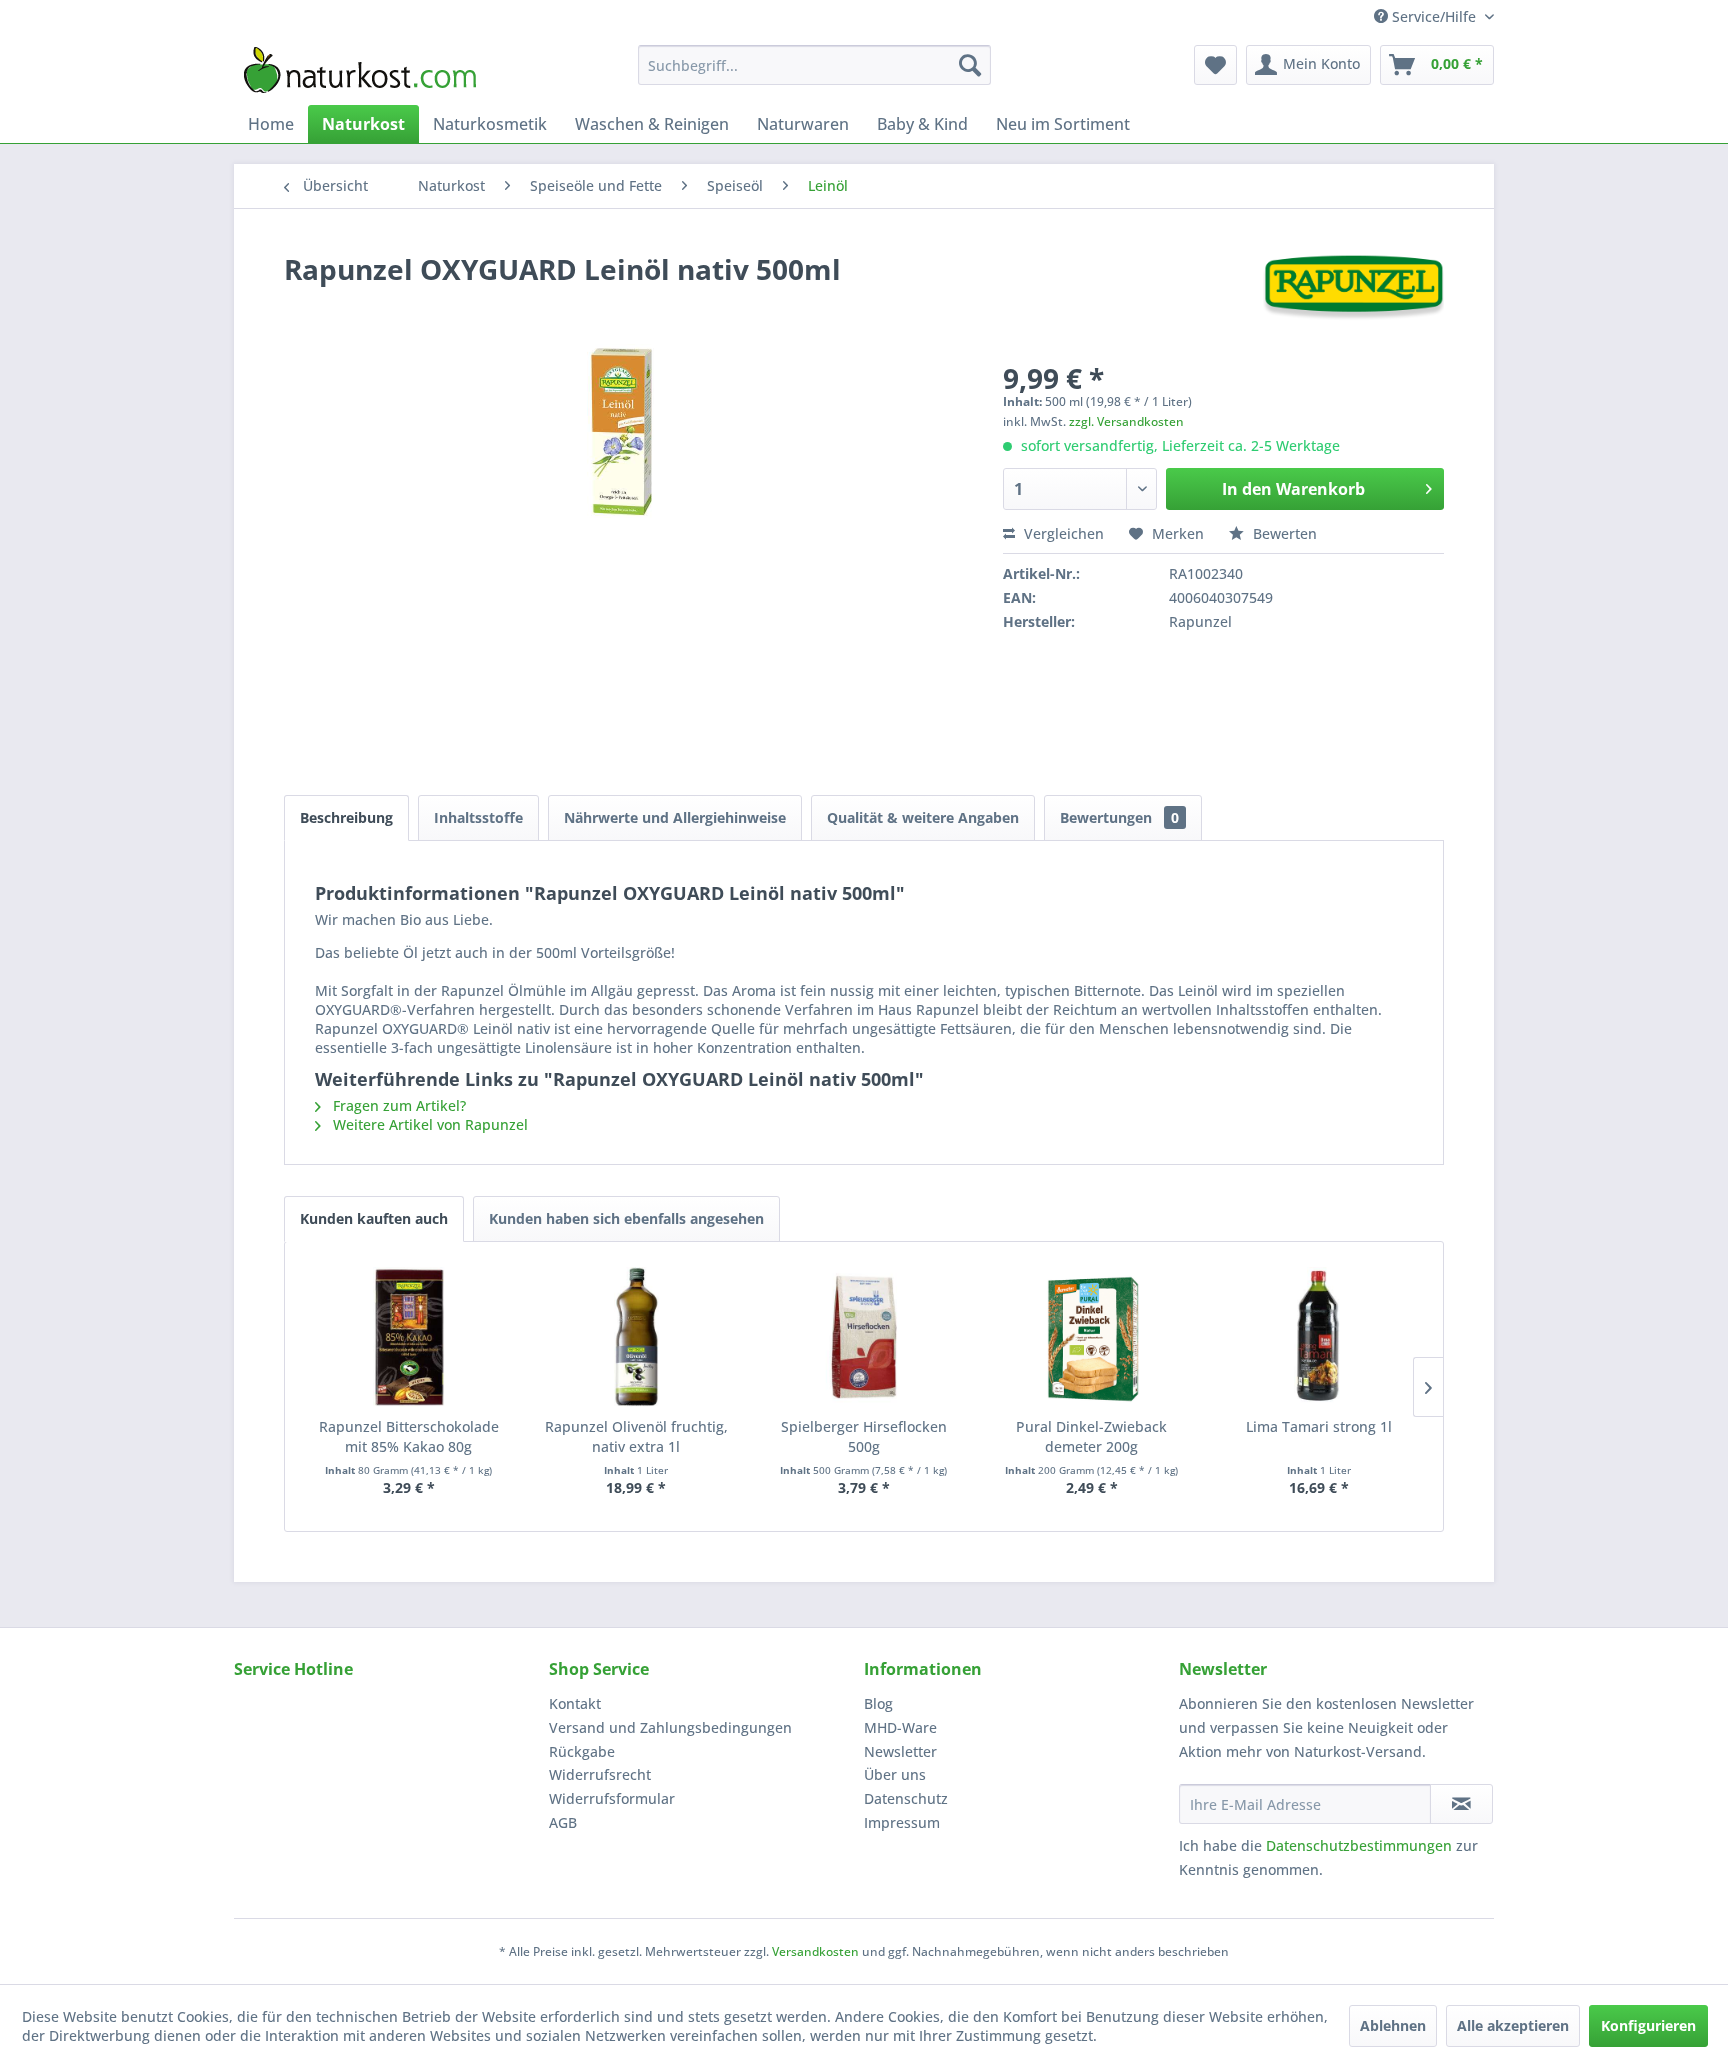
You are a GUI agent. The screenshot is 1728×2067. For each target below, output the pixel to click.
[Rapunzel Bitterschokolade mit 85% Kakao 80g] (409, 1337)
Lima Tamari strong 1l (1319, 1426)
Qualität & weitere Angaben (923, 817)
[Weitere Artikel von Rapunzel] (1353, 289)
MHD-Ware (900, 1727)
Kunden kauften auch (374, 1218)
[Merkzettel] (1215, 65)
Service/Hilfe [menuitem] (1434, 16)
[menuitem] (814, 65)
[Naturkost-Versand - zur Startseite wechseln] (360, 70)
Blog (878, 1703)
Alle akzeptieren (1513, 2025)
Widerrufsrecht (600, 1774)
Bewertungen (1119, 817)
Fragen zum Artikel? (397, 1105)
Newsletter (900, 1751)
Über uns (895, 1774)
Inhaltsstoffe (478, 817)
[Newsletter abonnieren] (1461, 1804)
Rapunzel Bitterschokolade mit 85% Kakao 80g (409, 1436)
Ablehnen (1393, 2025)
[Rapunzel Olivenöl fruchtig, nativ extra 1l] (637, 1337)
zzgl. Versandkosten (1126, 421)
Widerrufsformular (612, 1798)
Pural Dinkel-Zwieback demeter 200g (1091, 1436)
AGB (563, 1822)
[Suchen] (970, 65)
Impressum (902, 1822)
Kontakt (575, 1703)
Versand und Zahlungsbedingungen (670, 1727)
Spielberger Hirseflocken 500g (864, 1436)
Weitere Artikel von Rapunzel (428, 1124)
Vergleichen (1062, 533)
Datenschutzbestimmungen (1359, 1845)
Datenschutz (906, 1798)
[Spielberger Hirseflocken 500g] (864, 1337)
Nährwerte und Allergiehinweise (675, 817)
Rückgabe (582, 1751)
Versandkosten (815, 1951)
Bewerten (1283, 533)
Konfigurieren (1648, 2025)
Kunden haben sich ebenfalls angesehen (626, 1218)
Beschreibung (346, 817)
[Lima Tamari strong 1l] (1319, 1337)
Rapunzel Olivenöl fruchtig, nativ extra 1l (636, 1436)
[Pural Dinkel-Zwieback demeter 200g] (1092, 1337)
